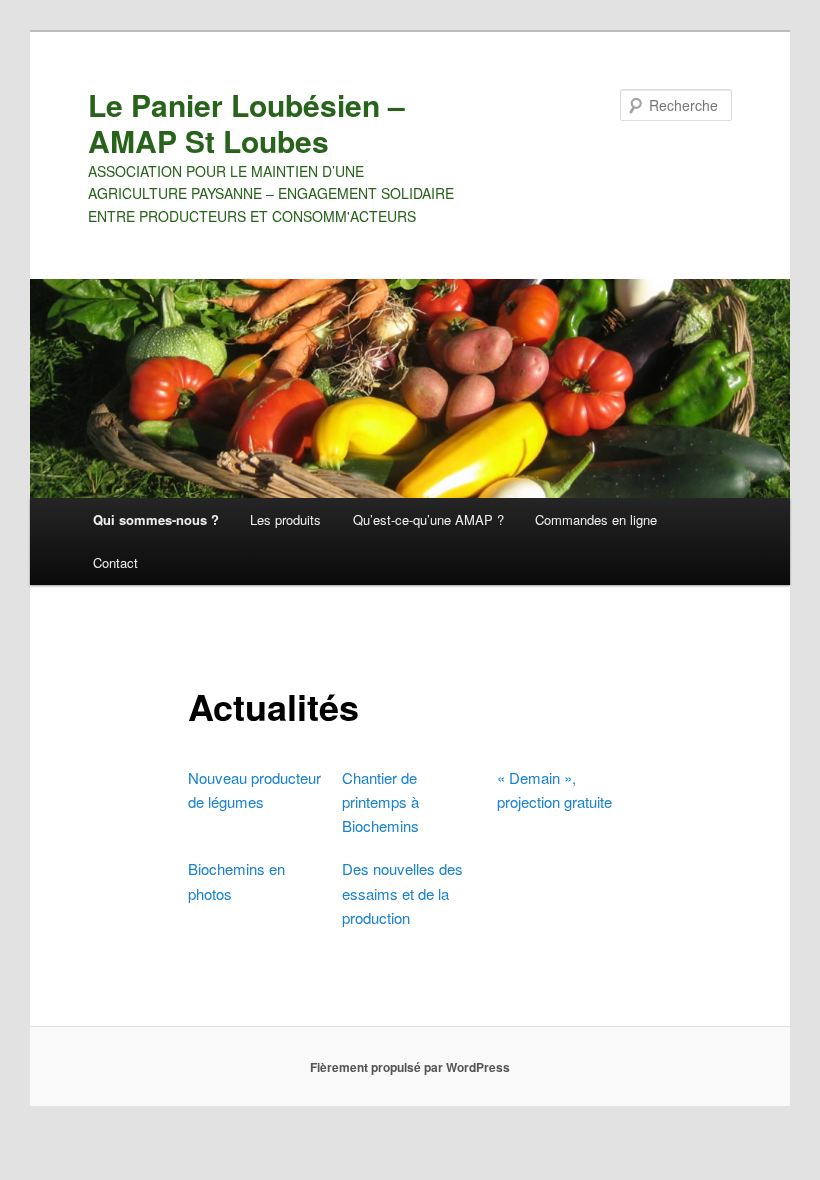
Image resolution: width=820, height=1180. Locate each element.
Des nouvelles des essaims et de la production (402, 893)
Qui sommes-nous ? (156, 519)
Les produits (285, 519)
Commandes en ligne (596, 519)
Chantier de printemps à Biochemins (380, 802)
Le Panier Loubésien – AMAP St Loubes (246, 122)
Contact (115, 562)
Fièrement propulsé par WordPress (410, 1067)
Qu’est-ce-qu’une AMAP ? (428, 519)
